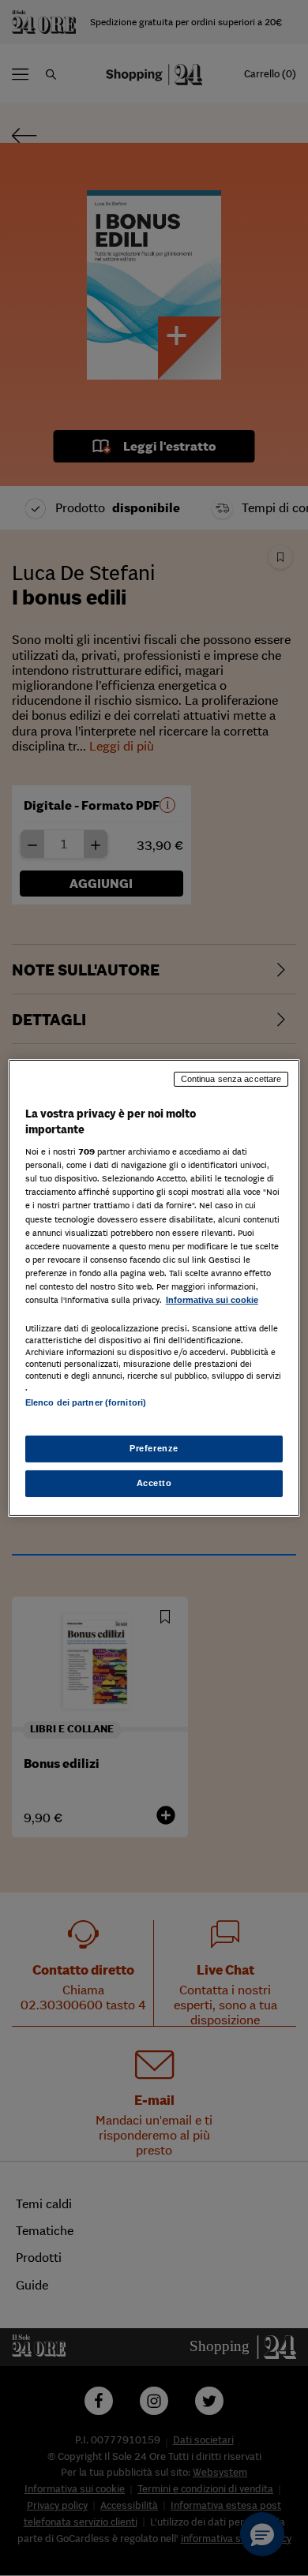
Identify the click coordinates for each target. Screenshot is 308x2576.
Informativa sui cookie (212, 1300)
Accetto (154, 1483)
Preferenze (154, 1448)
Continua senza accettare (231, 1079)
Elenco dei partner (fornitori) (86, 1402)
